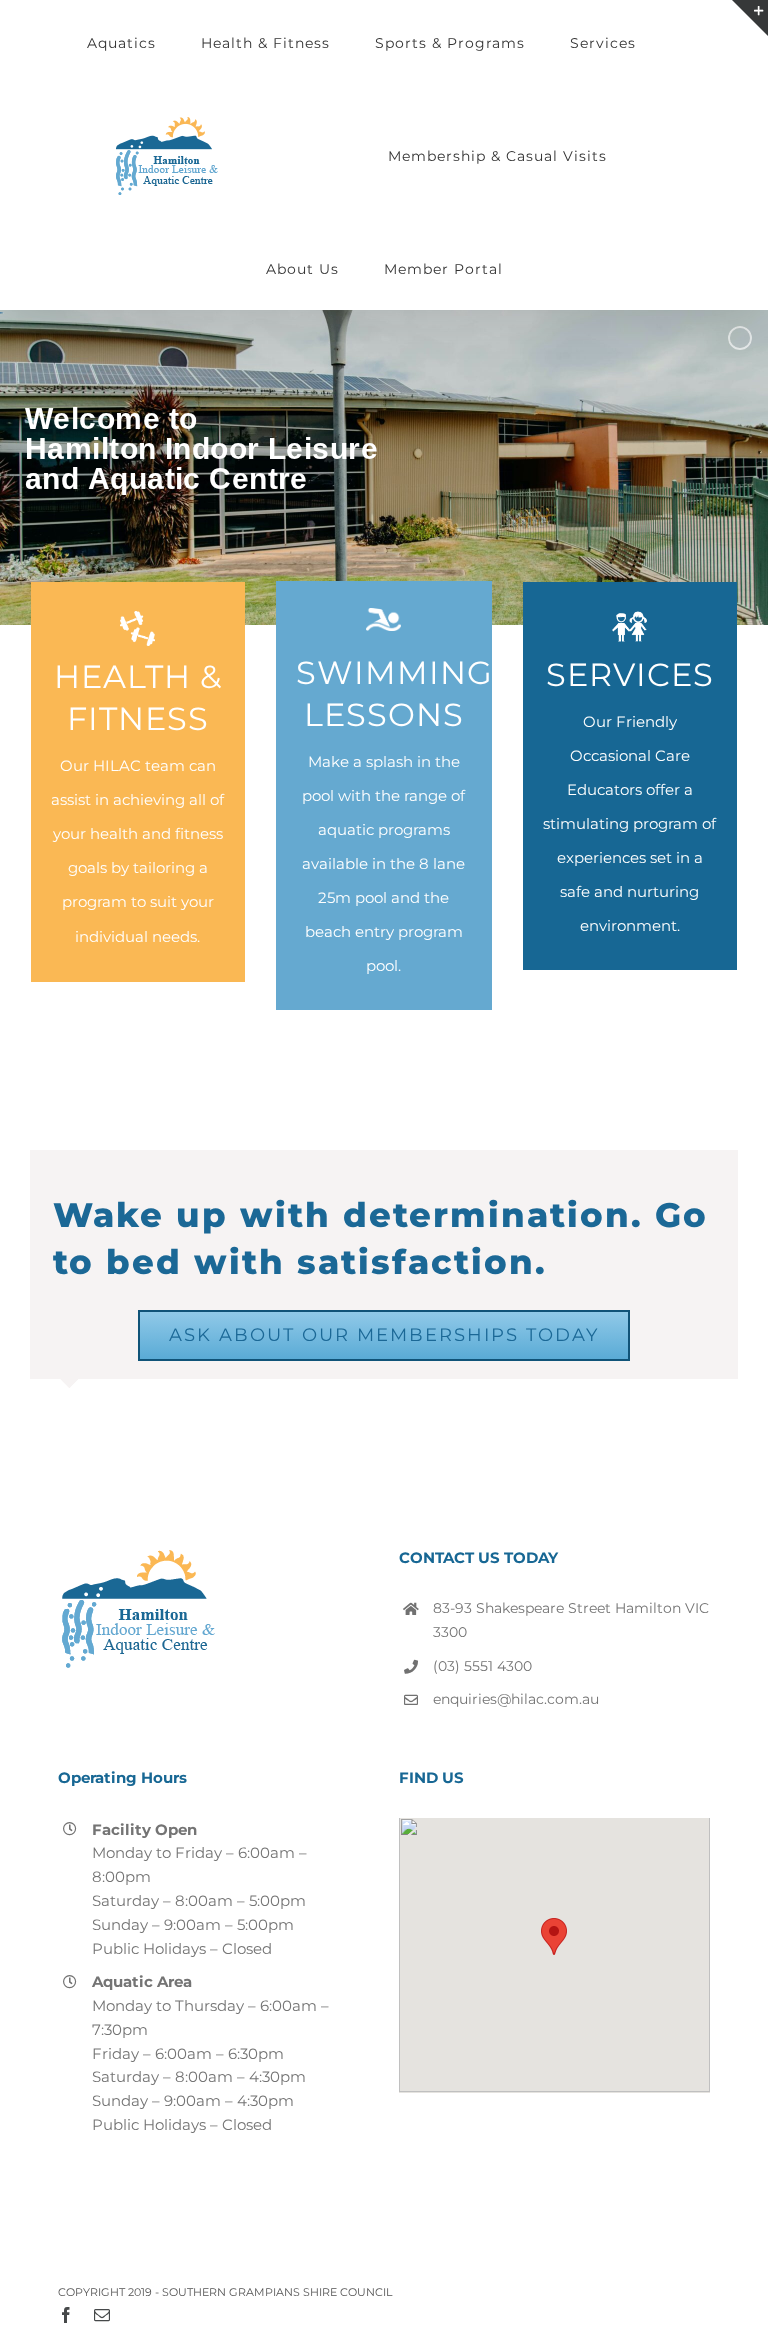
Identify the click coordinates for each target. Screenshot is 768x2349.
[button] (554, 1936)
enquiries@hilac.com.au (516, 1699)
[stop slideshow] (384, 467)
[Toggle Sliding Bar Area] (750, 18)
